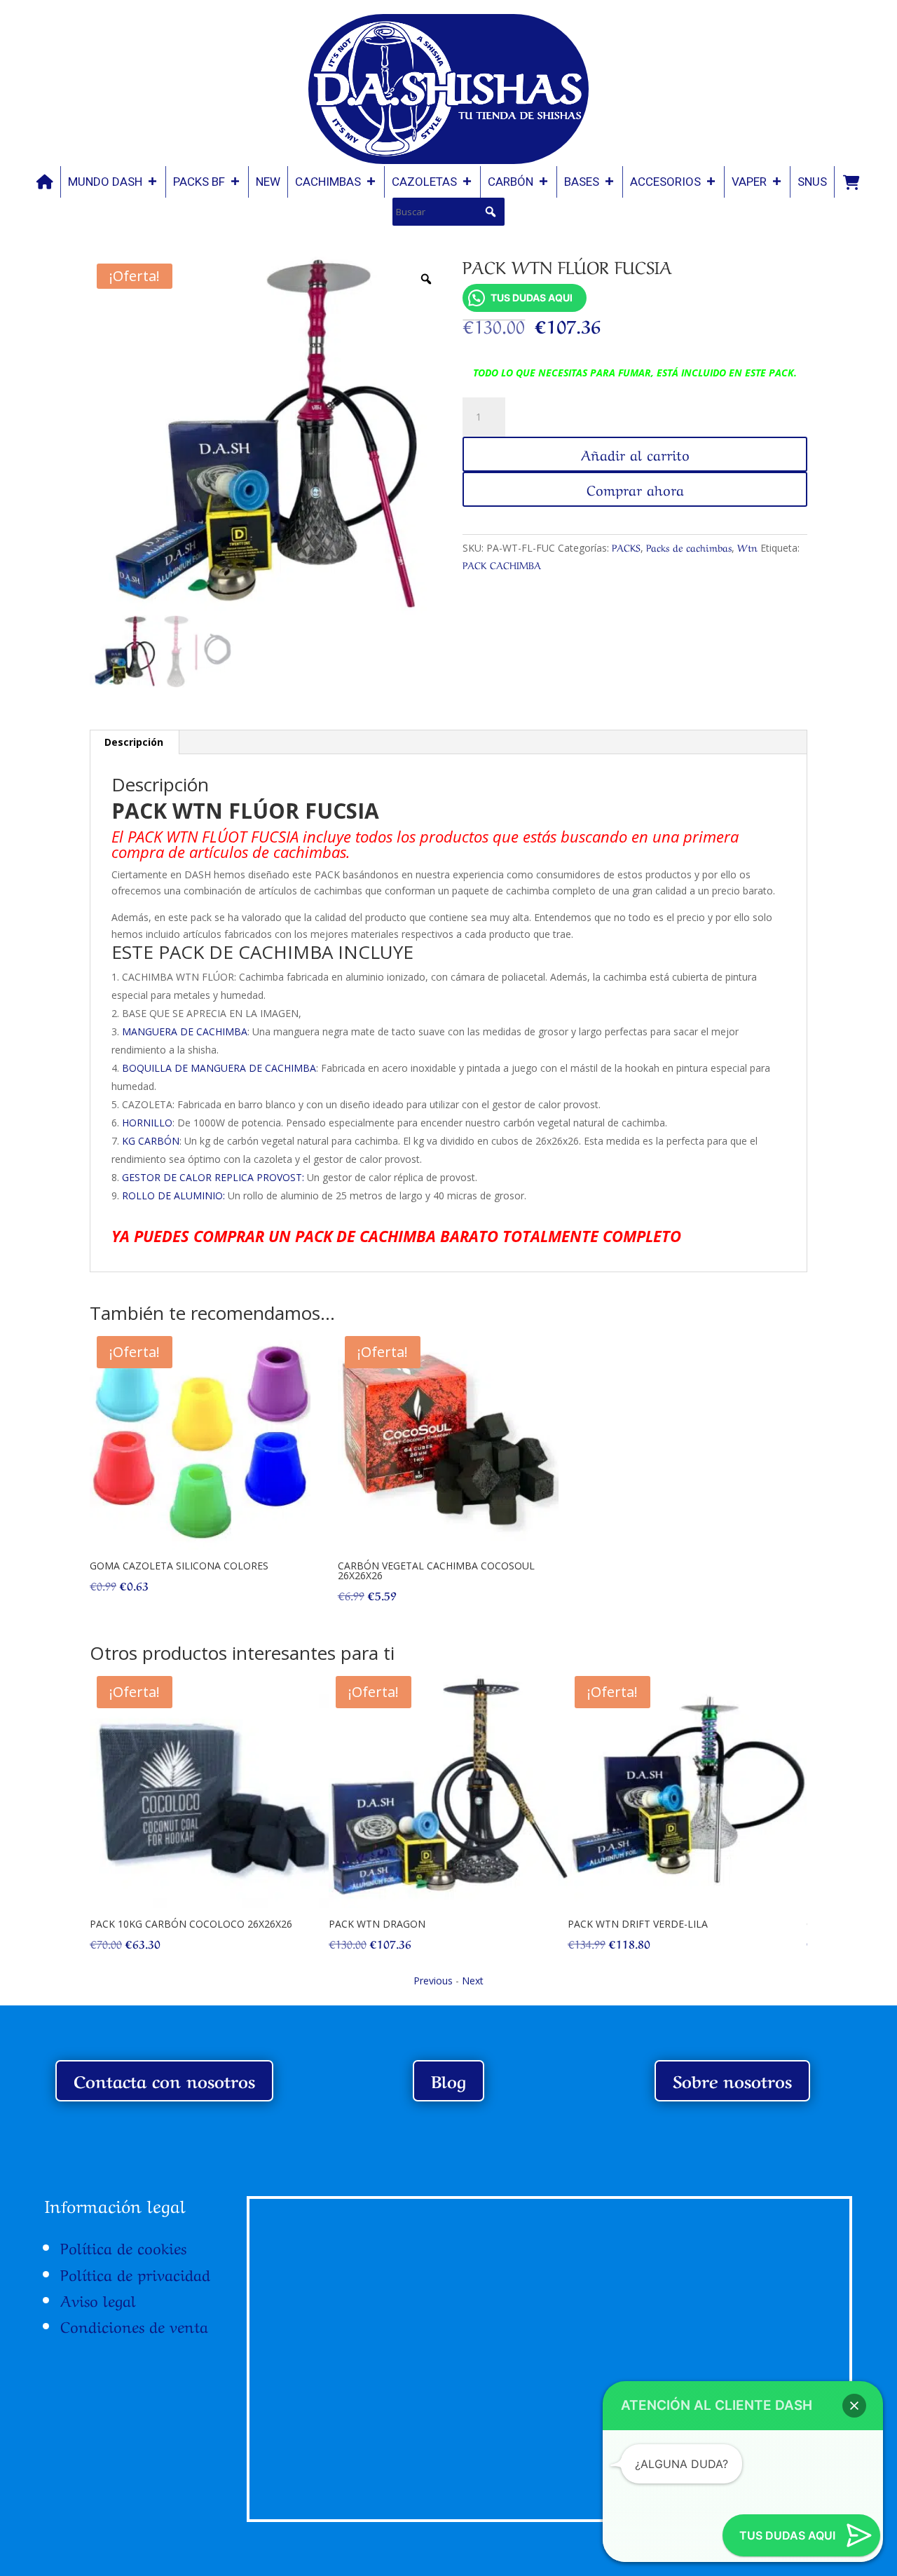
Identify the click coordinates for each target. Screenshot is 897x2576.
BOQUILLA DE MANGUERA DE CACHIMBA (219, 1068)
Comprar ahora (635, 489)
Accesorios (665, 182)
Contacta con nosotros (164, 2080)
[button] (491, 212)
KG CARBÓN (151, 1141)
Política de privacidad (135, 2273)
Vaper (749, 182)
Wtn (747, 547)
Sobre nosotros (732, 2080)
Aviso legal (98, 2299)
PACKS (626, 547)
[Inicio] (45, 182)
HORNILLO (147, 1123)
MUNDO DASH (105, 182)
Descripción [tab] (134, 742)
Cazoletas (424, 182)
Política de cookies (123, 2247)
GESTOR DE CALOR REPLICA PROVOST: (213, 1177)
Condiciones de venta (134, 2325)
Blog (448, 2080)
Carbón (511, 182)
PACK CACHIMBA (502, 564)
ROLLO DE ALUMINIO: (173, 1195)
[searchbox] (448, 212)
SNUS (812, 182)
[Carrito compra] (851, 182)
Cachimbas (328, 182)
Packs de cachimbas (689, 547)
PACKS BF (199, 182)
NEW (268, 182)
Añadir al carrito (635, 454)
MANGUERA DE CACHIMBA (185, 1031)
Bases (582, 182)
